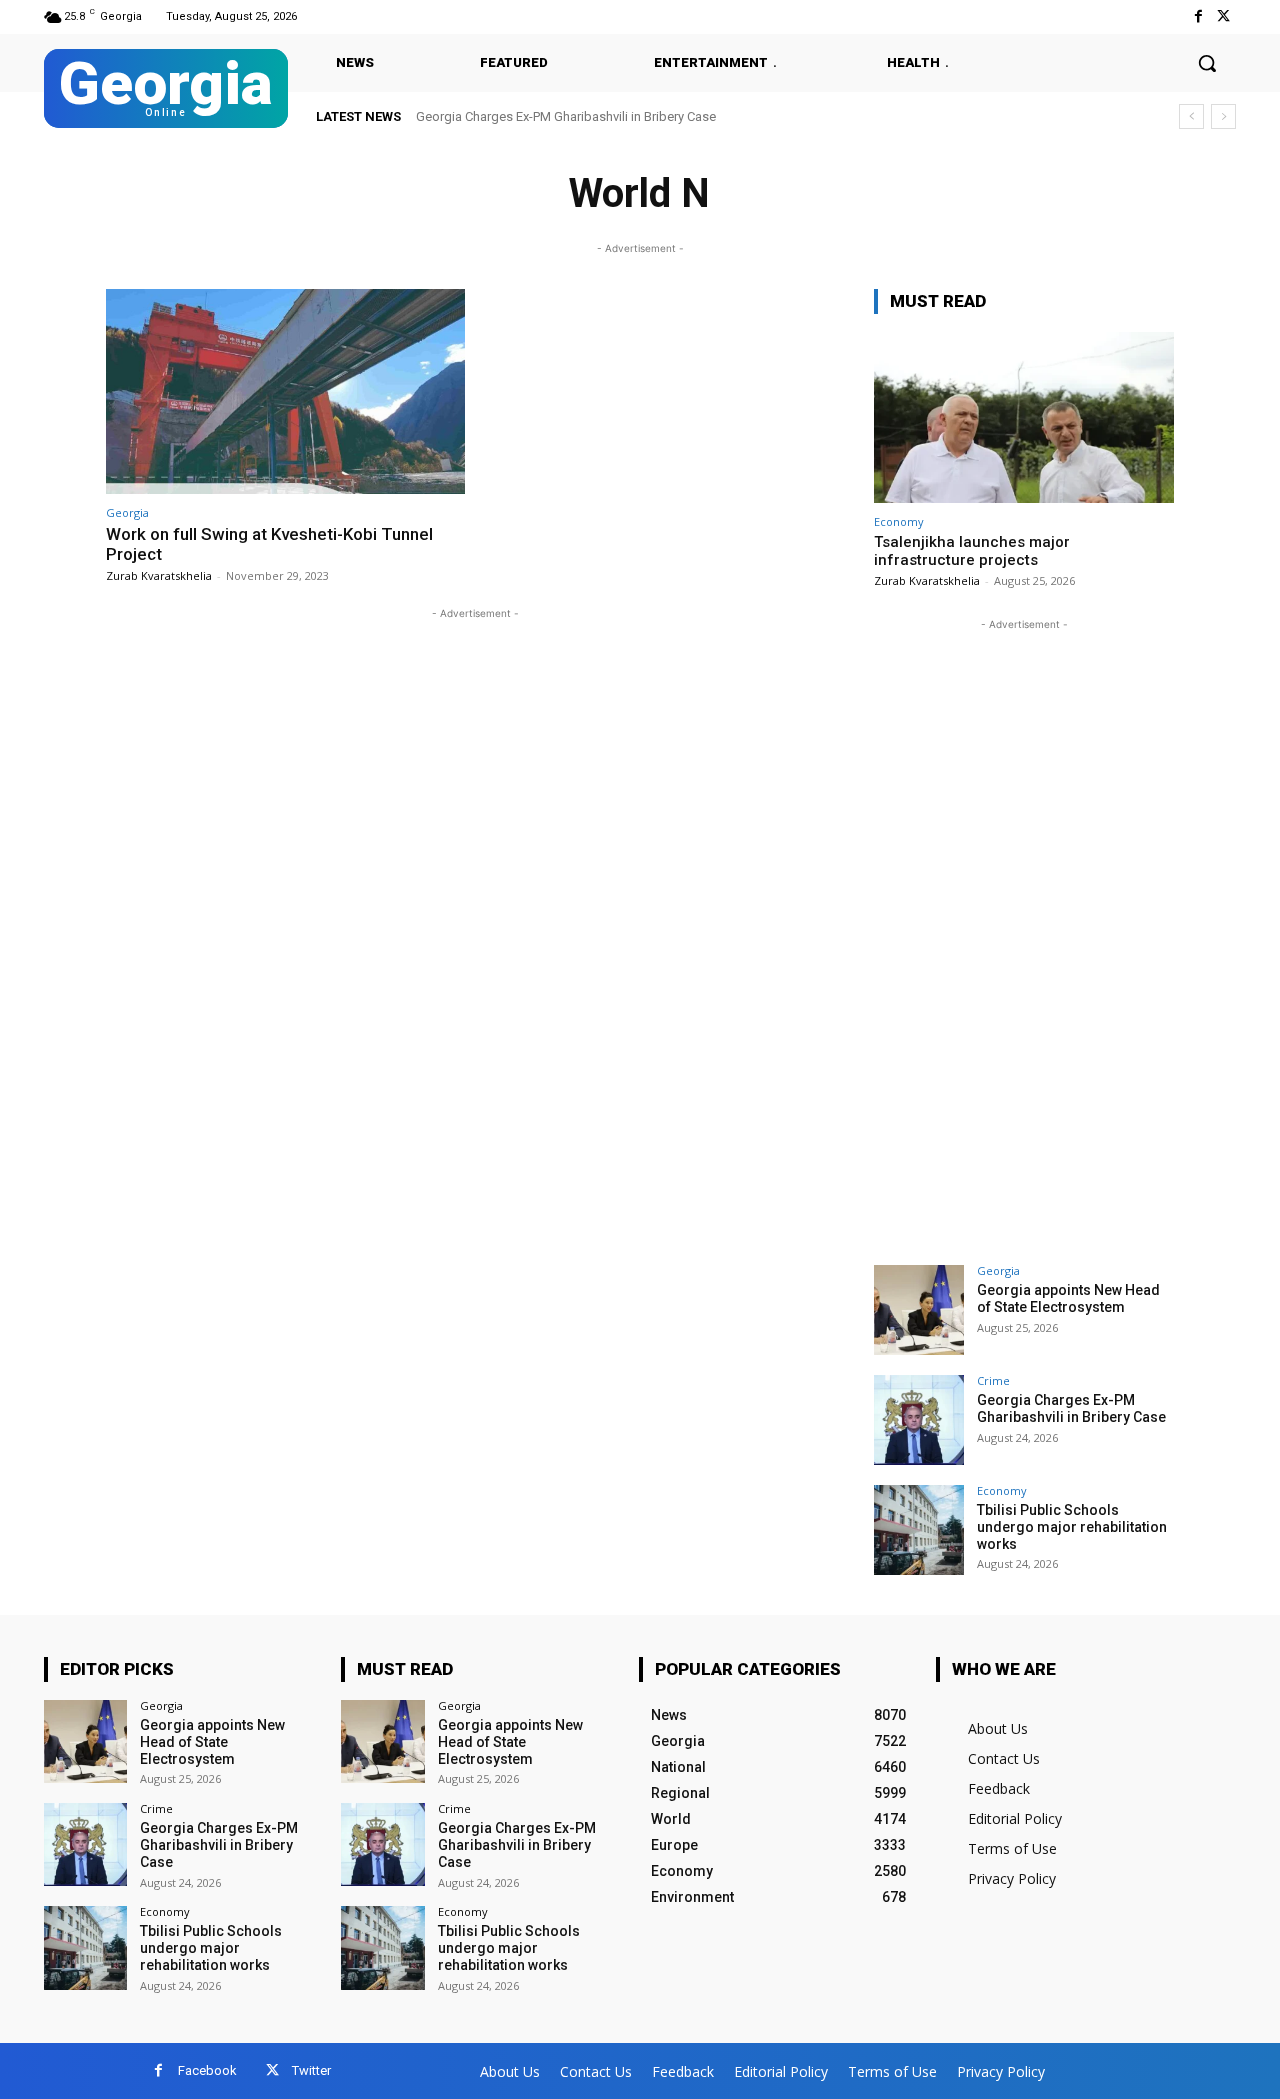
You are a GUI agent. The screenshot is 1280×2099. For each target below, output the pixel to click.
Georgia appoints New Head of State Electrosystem (1068, 1298)
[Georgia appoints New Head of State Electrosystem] (919, 1310)
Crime (993, 1380)
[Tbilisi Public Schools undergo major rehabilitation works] (919, 1530)
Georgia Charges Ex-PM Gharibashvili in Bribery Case (566, 116)
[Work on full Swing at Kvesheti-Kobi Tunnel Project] (285, 391)
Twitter (311, 2070)
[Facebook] (1198, 16)
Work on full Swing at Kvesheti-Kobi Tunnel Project (269, 544)
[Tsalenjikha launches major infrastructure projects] (1024, 417)
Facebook (207, 2070)
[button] (1207, 63)
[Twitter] (1223, 16)
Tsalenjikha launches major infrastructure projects (972, 551)
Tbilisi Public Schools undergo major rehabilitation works (1072, 1527)
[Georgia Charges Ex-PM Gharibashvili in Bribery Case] (919, 1420)
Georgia (127, 512)
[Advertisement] (1024, 935)
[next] (1223, 116)
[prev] (1191, 116)
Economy (899, 521)
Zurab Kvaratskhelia (159, 575)
